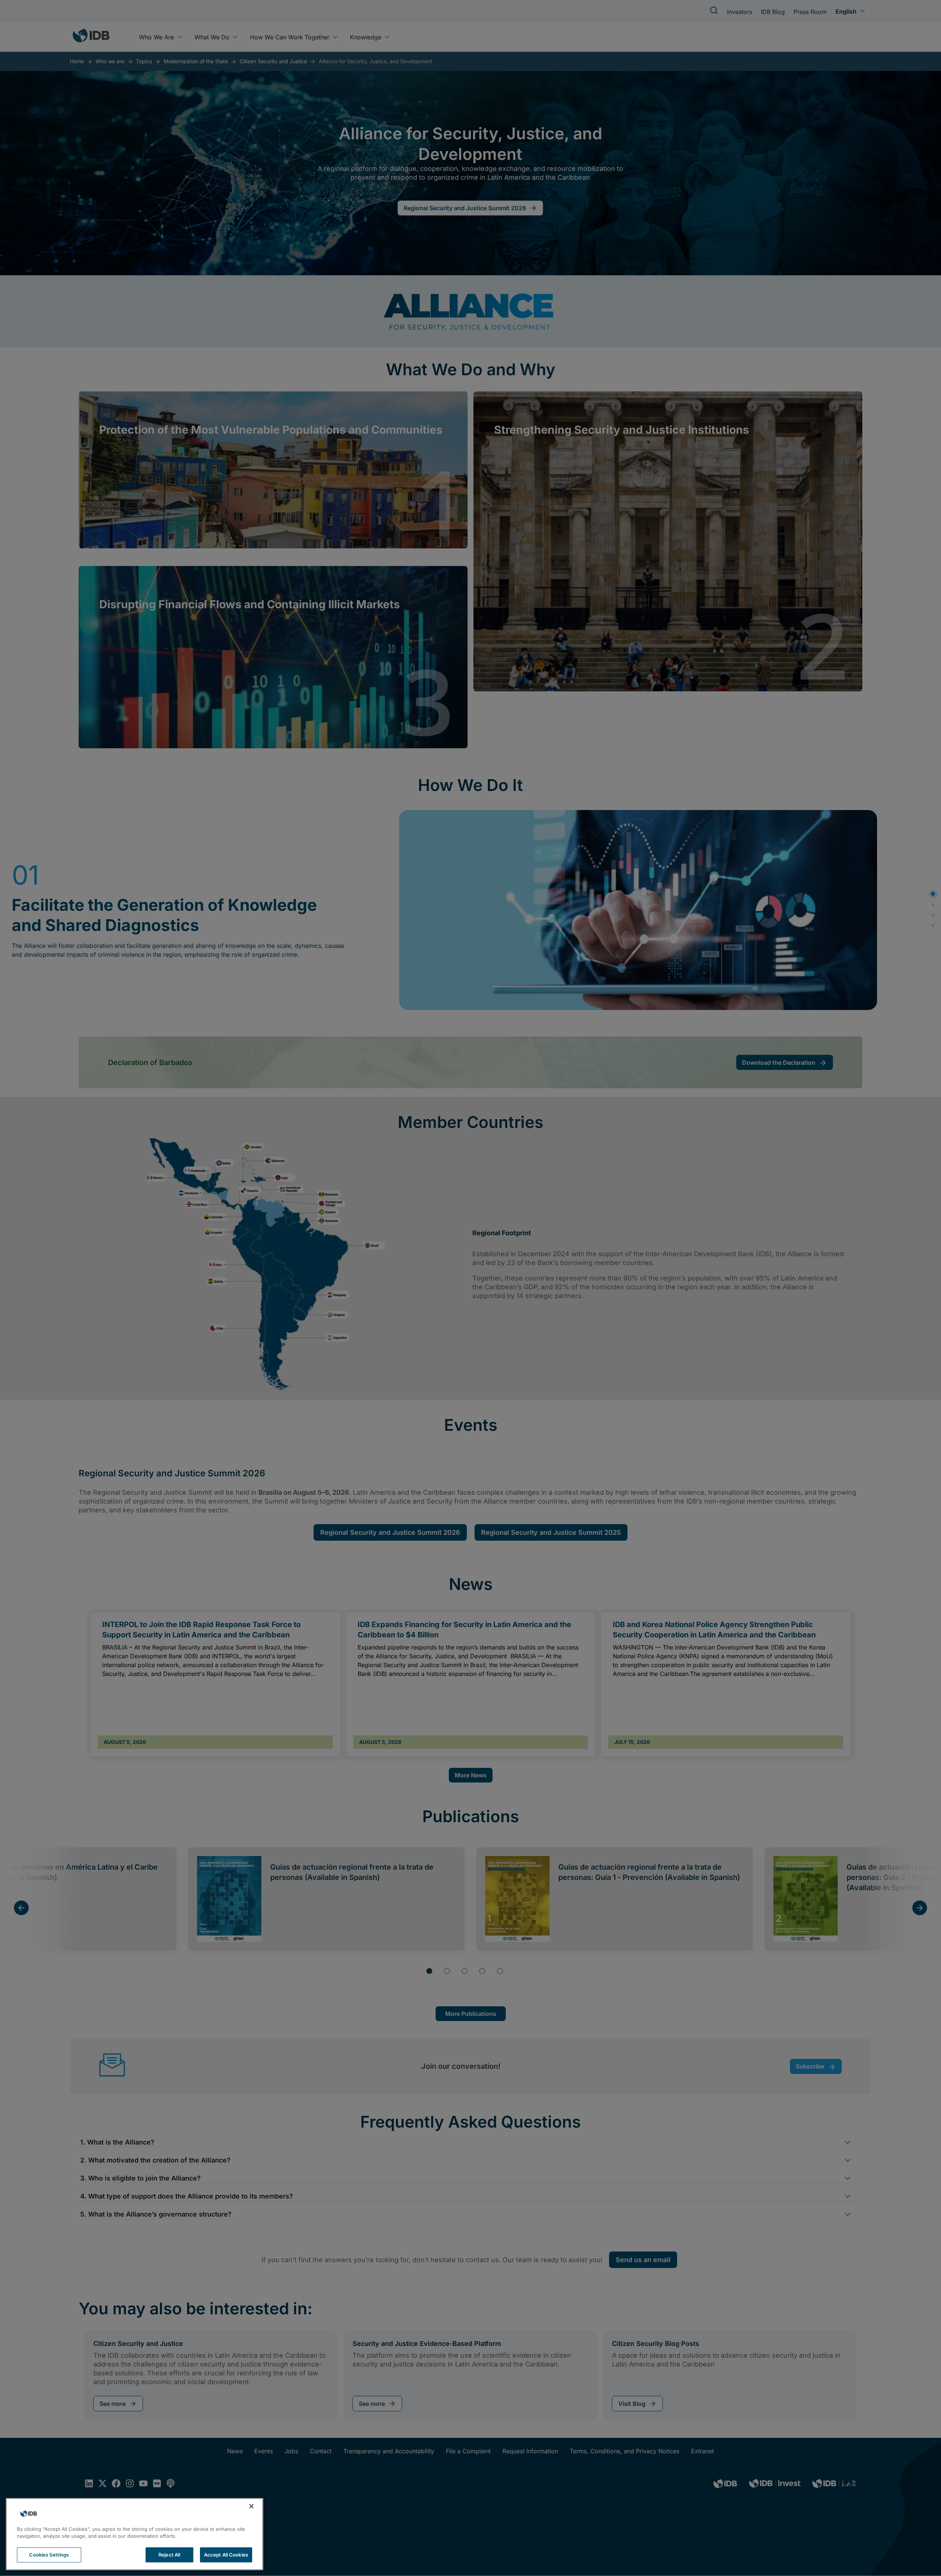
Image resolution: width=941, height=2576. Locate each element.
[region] (135, 2534)
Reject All (169, 2555)
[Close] (251, 2506)
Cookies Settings (49, 2555)
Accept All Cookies (226, 2555)
